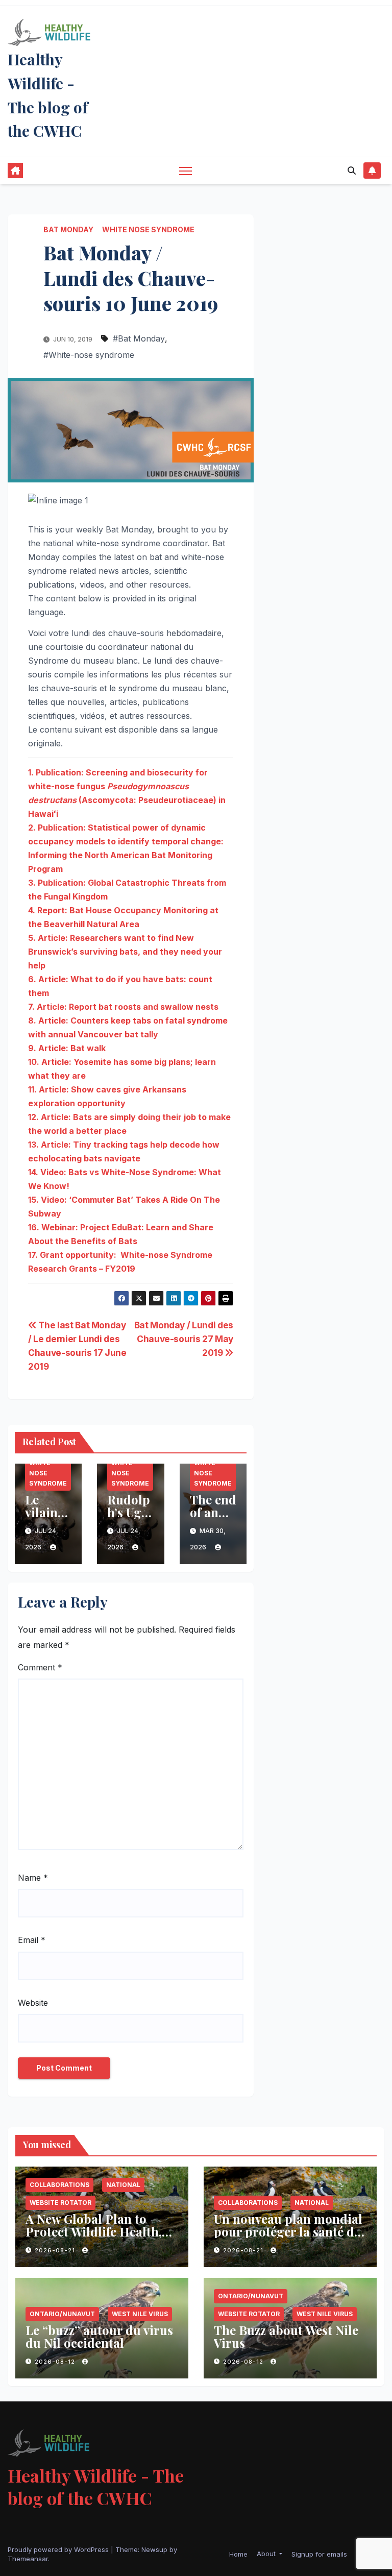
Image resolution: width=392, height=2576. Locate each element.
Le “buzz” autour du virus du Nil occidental (99, 2336)
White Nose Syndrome (148, 229)
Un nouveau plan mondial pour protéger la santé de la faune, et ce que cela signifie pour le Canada (288, 2238)
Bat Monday (68, 229)
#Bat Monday (139, 338)
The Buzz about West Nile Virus (286, 2336)
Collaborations (59, 2185)
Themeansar (28, 2559)
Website (33, 2003)
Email (32, 1940)
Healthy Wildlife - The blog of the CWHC (96, 2487)
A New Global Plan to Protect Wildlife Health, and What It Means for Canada (94, 2238)
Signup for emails (319, 2554)
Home (238, 2554)
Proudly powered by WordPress (59, 2549)
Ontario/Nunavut (62, 2314)
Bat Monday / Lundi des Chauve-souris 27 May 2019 (184, 1339)
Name (33, 1878)
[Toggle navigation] (186, 171)
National (123, 2185)
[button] (352, 171)
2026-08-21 (56, 2250)
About (267, 2554)
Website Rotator (60, 2203)
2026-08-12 (56, 2362)
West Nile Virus (140, 2314)
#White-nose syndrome (89, 355)
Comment (40, 1667)
